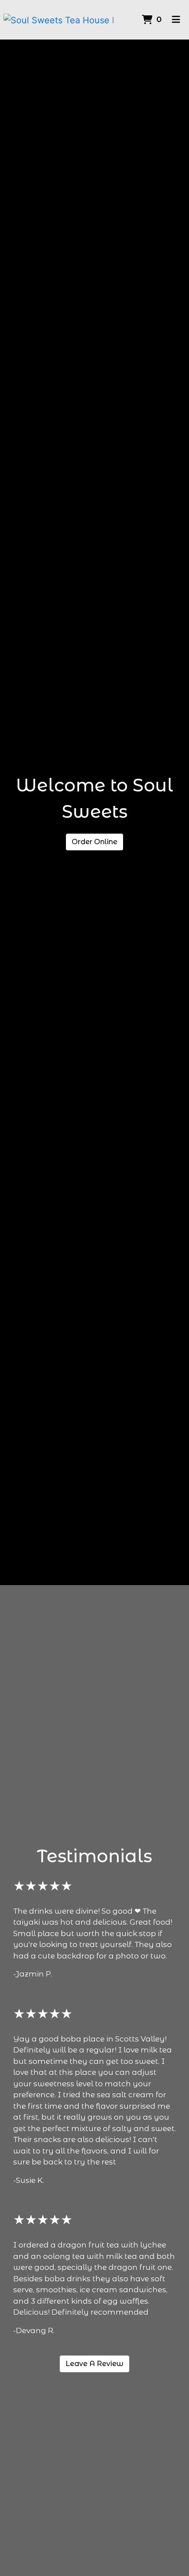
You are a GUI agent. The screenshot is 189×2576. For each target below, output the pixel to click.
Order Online (94, 842)
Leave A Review (94, 2364)
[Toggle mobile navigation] (176, 20)
